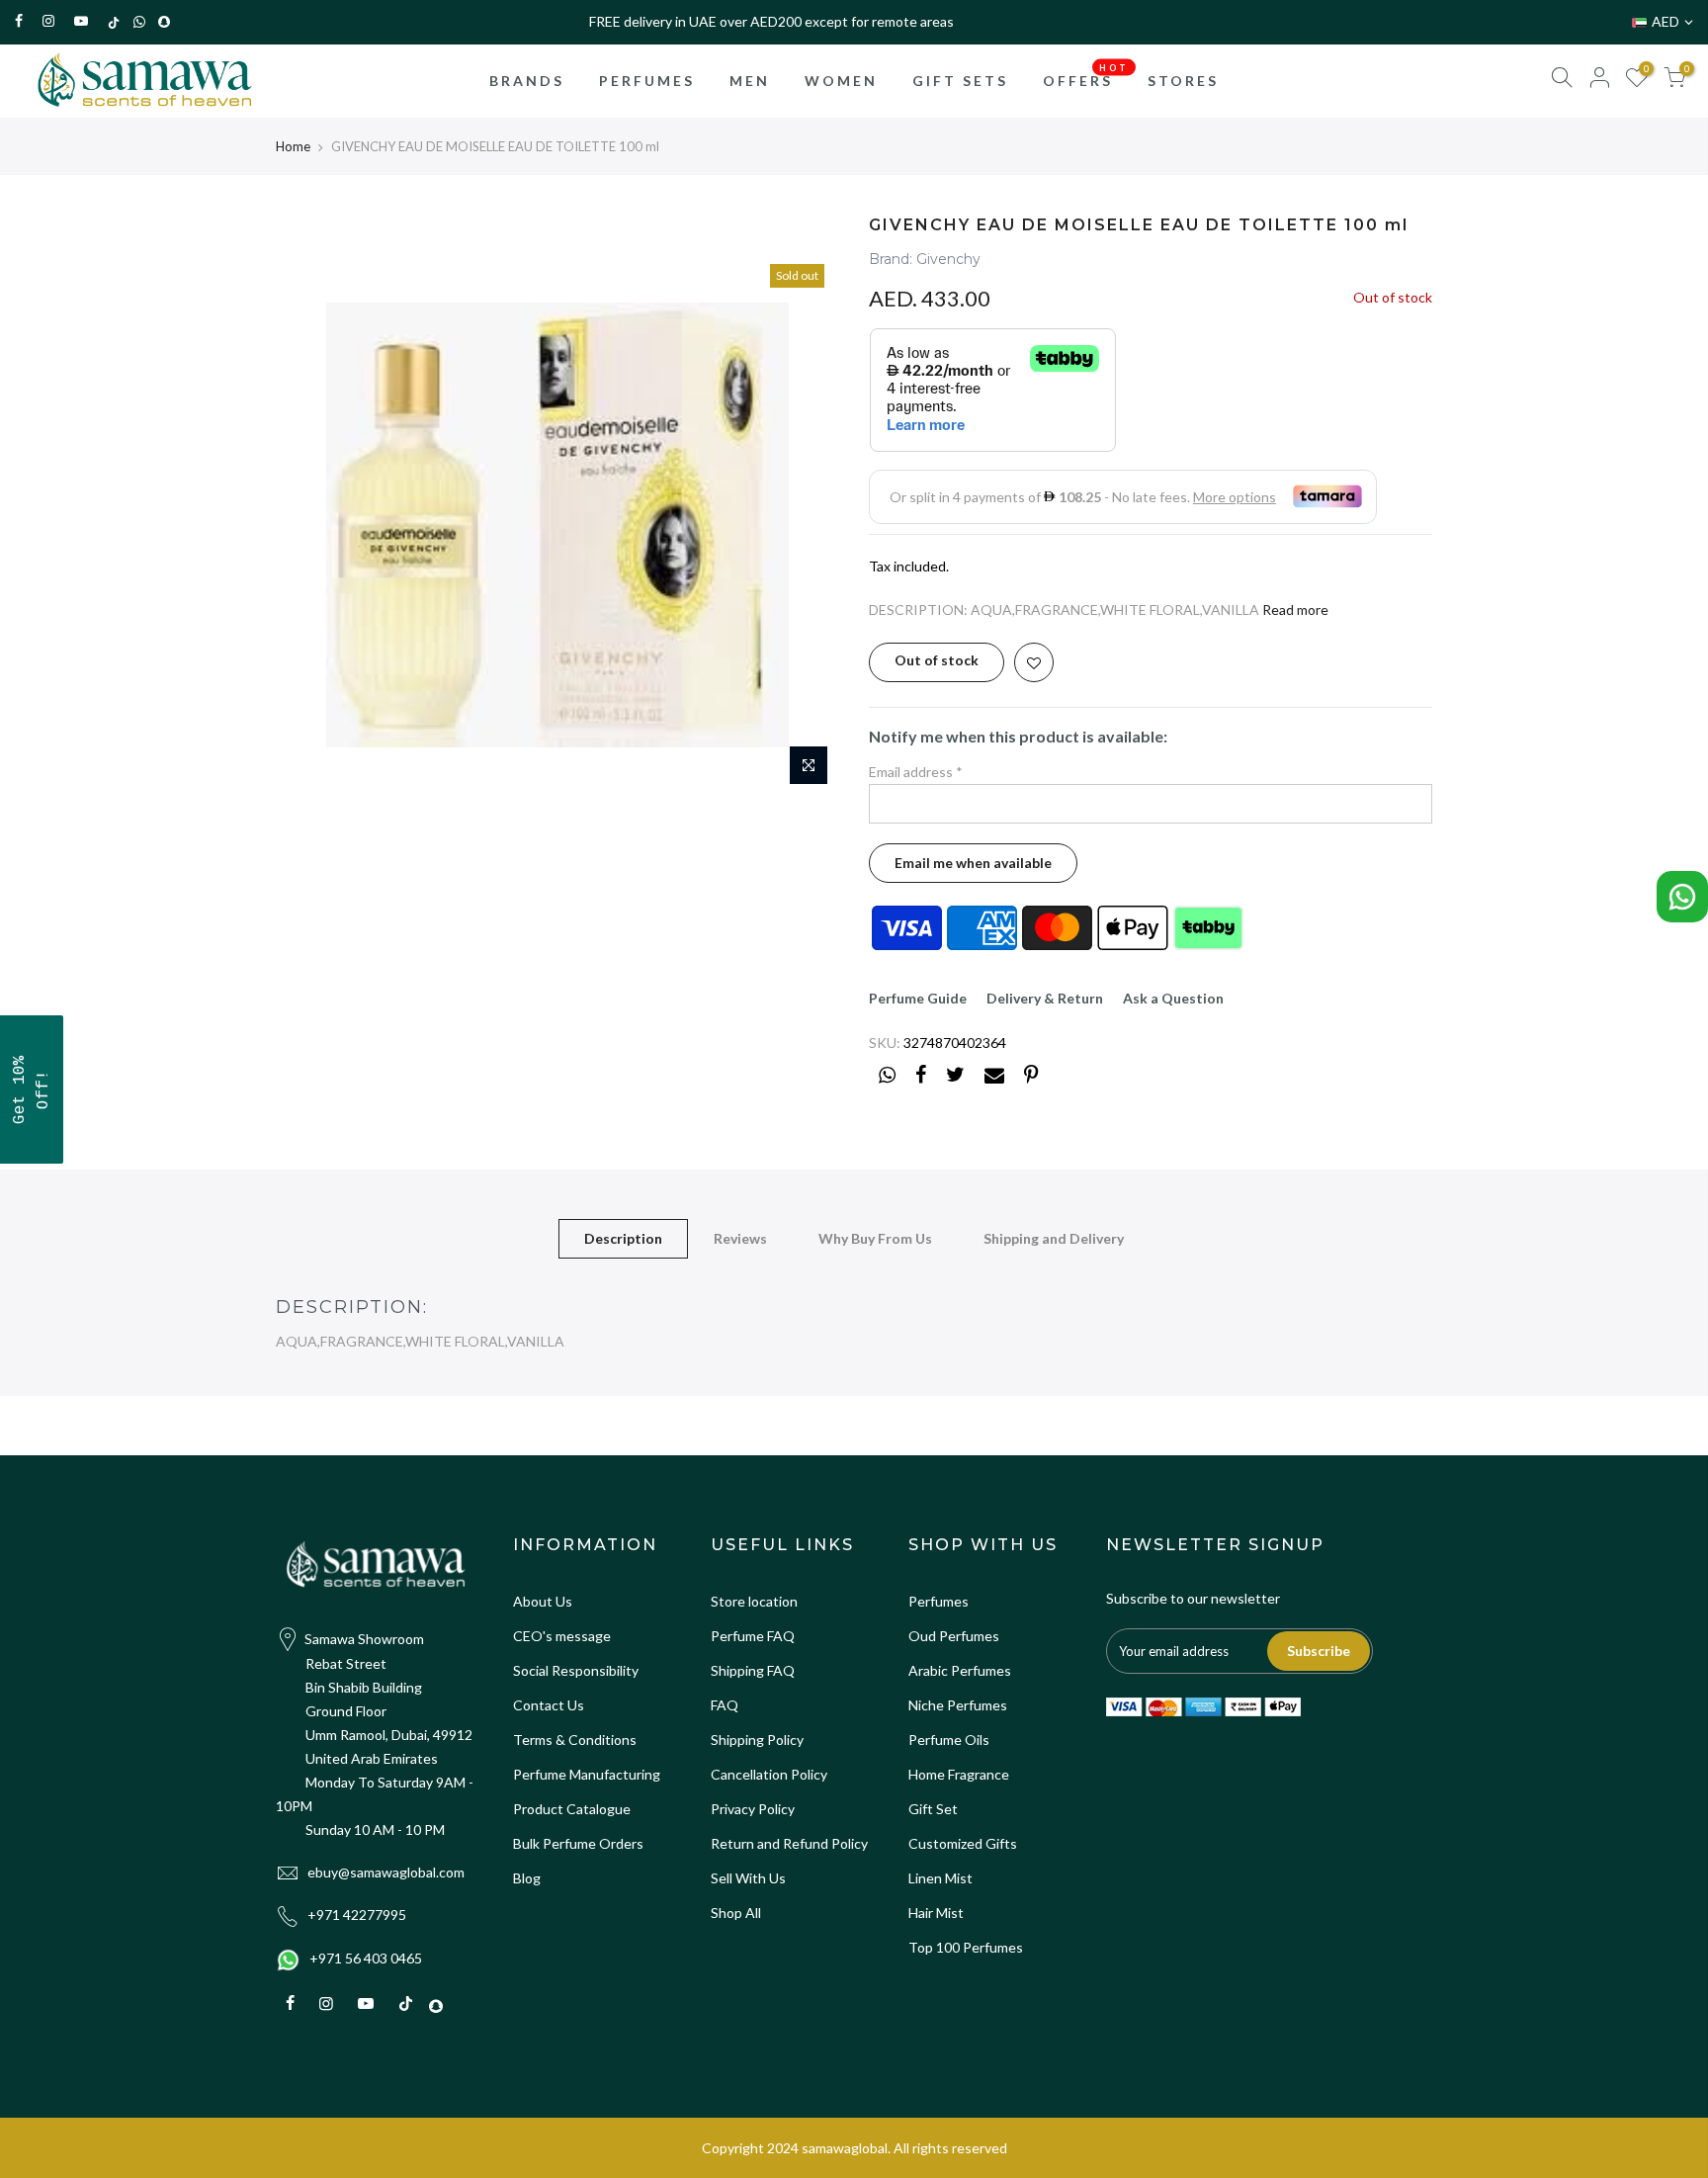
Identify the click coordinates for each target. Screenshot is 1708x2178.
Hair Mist (936, 1913)
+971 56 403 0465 (366, 1958)
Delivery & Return (1045, 998)
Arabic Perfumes (960, 1670)
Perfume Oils (949, 1740)
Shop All (736, 1913)
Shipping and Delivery (1054, 1238)
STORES (1183, 81)
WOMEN (841, 81)
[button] (32, 1089)
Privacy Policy (753, 1809)
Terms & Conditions (575, 1740)
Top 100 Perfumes (966, 1947)
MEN (750, 81)
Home (293, 146)
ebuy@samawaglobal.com (386, 1872)
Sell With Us (748, 1878)
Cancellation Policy (769, 1774)
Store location (754, 1601)
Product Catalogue (572, 1809)
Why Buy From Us (875, 1238)
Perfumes (939, 1601)
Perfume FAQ (753, 1636)
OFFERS (1086, 75)
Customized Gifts (963, 1843)
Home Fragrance (959, 1774)
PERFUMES (647, 81)
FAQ (725, 1705)
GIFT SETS (960, 81)
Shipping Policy (757, 1740)
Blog (527, 1878)
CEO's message (562, 1636)
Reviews (740, 1238)
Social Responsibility (576, 1670)
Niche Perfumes (958, 1705)
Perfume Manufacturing (587, 1774)
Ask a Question (1173, 998)
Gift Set (933, 1809)
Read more (1295, 610)
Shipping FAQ (753, 1670)
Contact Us (549, 1705)
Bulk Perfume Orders (578, 1843)
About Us (543, 1601)
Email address (916, 772)
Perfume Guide (918, 998)
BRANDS (527, 81)
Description (623, 1238)
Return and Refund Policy (789, 1843)
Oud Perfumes (954, 1636)
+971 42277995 (357, 1915)
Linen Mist (940, 1878)
